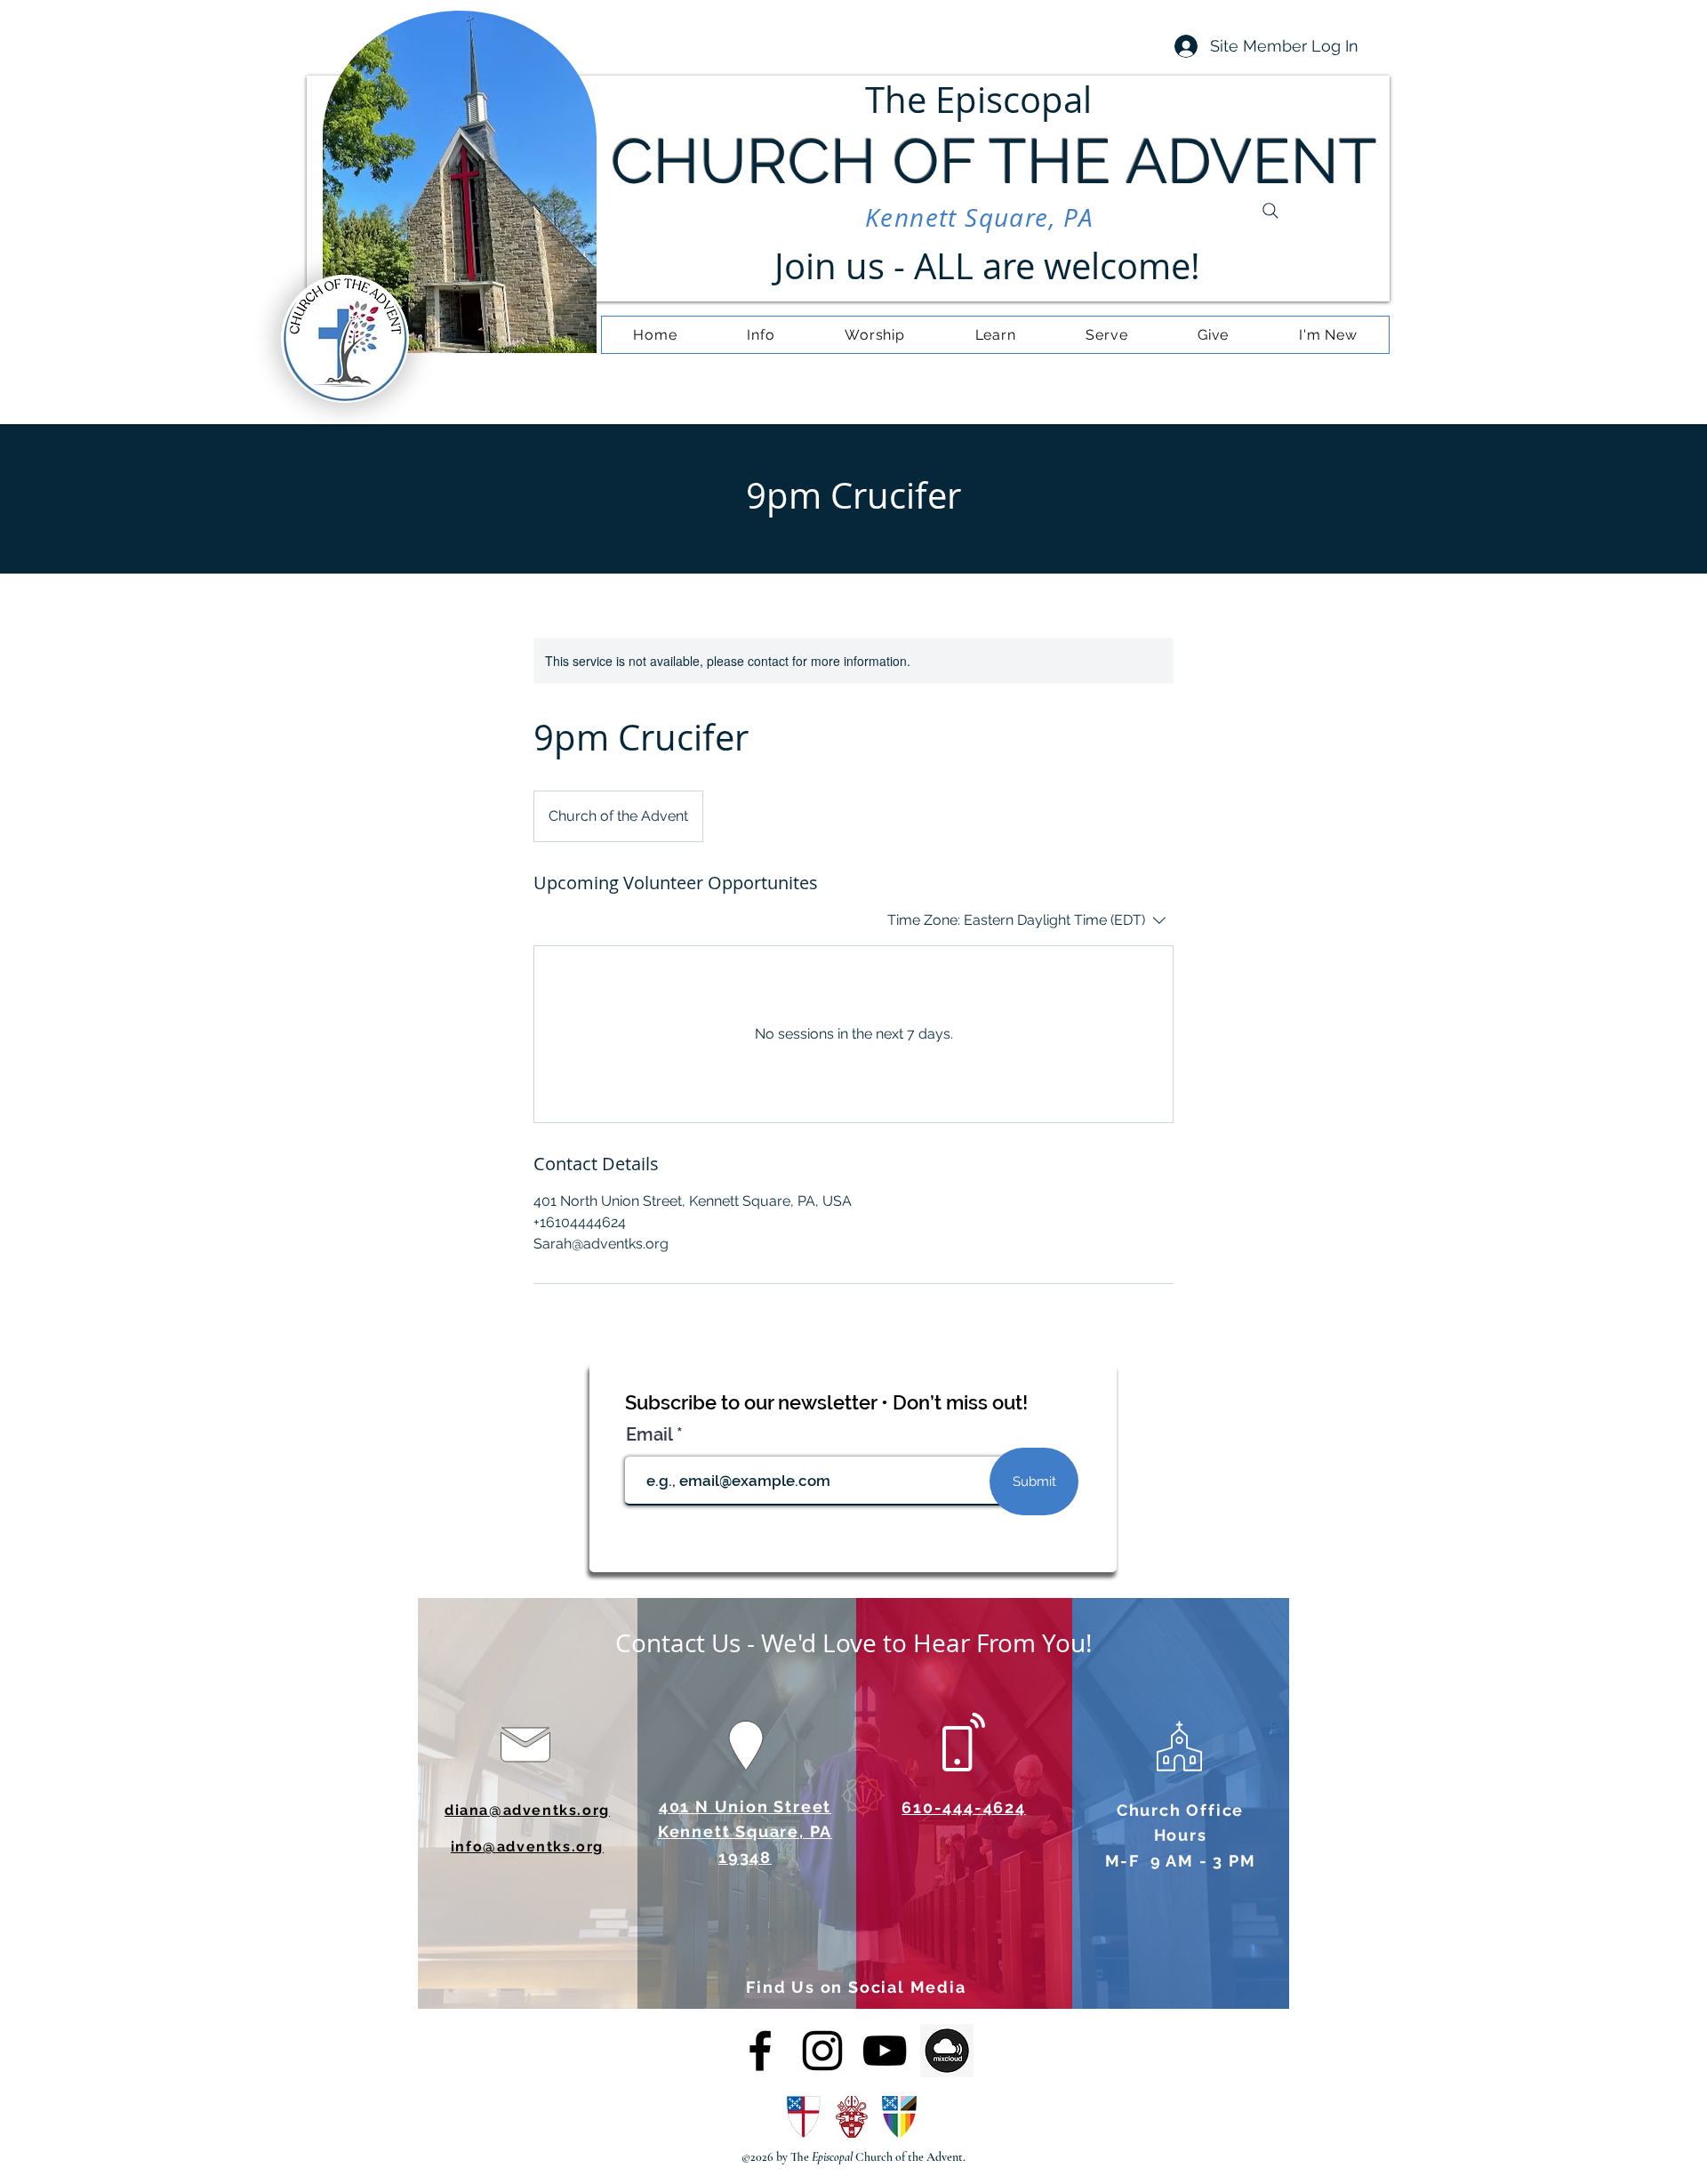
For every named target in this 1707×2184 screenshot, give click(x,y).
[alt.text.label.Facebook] (760, 2051)
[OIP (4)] (947, 2051)
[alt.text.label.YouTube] (885, 2051)
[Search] (1270, 211)
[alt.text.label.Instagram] (822, 2051)
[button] (761, 335)
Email (651, 1434)
